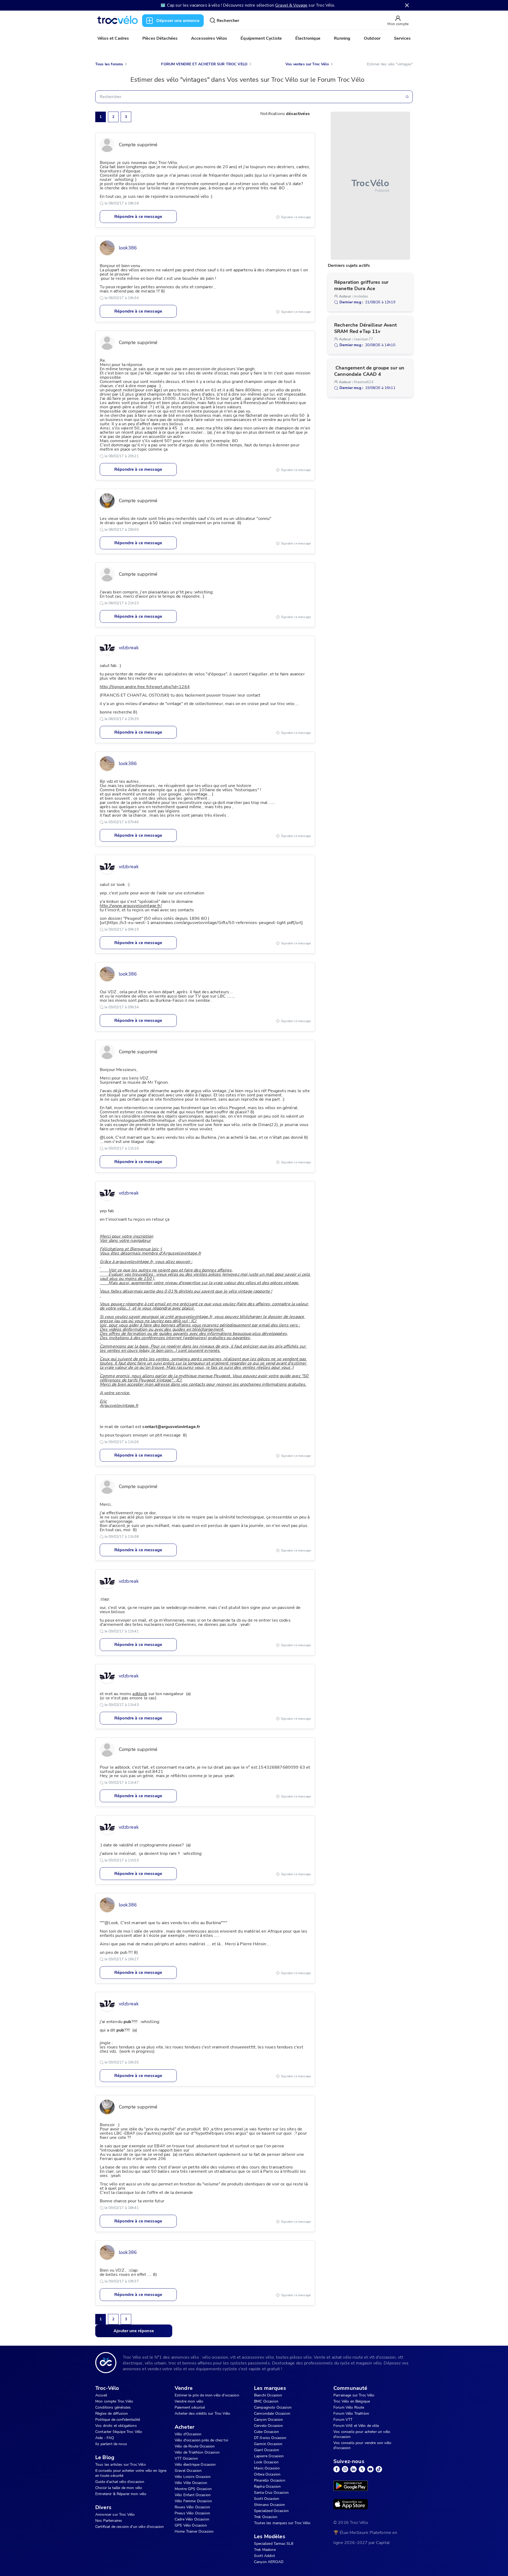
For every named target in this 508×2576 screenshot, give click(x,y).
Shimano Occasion (269, 2505)
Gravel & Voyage (291, 5)
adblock (140, 1694)
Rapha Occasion (267, 2486)
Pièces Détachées (160, 38)
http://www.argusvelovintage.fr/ (131, 906)
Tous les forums (109, 64)
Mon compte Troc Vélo (114, 2401)
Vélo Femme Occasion (193, 2501)
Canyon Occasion (268, 2420)
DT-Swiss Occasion (270, 2438)
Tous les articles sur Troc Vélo (121, 2465)
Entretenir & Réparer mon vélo (121, 2494)
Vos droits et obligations (116, 2426)
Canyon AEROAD (269, 2562)
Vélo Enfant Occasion (193, 2495)
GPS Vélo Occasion (191, 2525)
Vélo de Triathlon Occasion (197, 2452)
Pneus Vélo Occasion (192, 2513)
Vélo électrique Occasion (195, 2465)
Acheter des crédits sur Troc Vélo (202, 2413)
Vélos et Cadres (113, 38)
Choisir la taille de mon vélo (119, 2488)
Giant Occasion (267, 2450)
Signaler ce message (296, 217)
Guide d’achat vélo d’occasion (120, 2482)
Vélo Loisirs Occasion (193, 2477)
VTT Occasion (186, 2458)
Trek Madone (265, 2550)
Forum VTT (343, 2420)
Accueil (101, 2395)
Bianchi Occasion (268, 2395)
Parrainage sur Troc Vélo (354, 2395)
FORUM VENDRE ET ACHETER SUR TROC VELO (204, 64)
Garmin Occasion (268, 2444)
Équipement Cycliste (261, 38)
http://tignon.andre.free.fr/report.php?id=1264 (145, 687)
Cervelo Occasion (268, 2426)
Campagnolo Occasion (273, 2407)
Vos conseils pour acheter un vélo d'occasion (362, 2434)
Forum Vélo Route (349, 2407)
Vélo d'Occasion (188, 2434)
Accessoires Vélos (209, 38)
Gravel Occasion (188, 2471)
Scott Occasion (267, 2499)
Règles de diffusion (112, 2413)
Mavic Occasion (267, 2468)
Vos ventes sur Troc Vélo (307, 64)
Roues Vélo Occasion (192, 2507)
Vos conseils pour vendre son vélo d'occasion (362, 2445)
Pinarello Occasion (270, 2480)
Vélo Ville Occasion (191, 2483)
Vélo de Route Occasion (195, 2446)
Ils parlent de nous (111, 2444)
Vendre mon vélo (189, 2401)
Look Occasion (266, 2462)
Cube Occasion (266, 2432)
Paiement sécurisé (190, 2407)
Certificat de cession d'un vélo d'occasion (130, 2527)
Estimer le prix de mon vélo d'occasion (207, 2395)
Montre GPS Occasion (193, 2489)
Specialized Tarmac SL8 (274, 2544)
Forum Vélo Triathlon (351, 2413)
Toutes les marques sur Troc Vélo (282, 2523)
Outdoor (372, 38)
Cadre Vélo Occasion (192, 2519)
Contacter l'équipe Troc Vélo (119, 2432)
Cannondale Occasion (272, 2413)
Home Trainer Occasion (194, 2531)
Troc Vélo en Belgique (352, 2401)
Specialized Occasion (271, 2511)
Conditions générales (113, 2407)
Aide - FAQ (105, 2438)
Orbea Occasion (267, 2474)
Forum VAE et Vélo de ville (356, 2426)
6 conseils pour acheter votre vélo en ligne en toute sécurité (131, 2473)
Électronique (308, 38)
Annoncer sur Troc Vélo (115, 2515)
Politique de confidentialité (118, 2420)
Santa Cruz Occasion (271, 2493)
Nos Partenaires (109, 2521)
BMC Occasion (266, 2401)
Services (402, 38)
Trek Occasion (266, 2517)
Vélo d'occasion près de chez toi (201, 2440)
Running (342, 38)
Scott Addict (264, 2556)
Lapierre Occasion (269, 2456)
